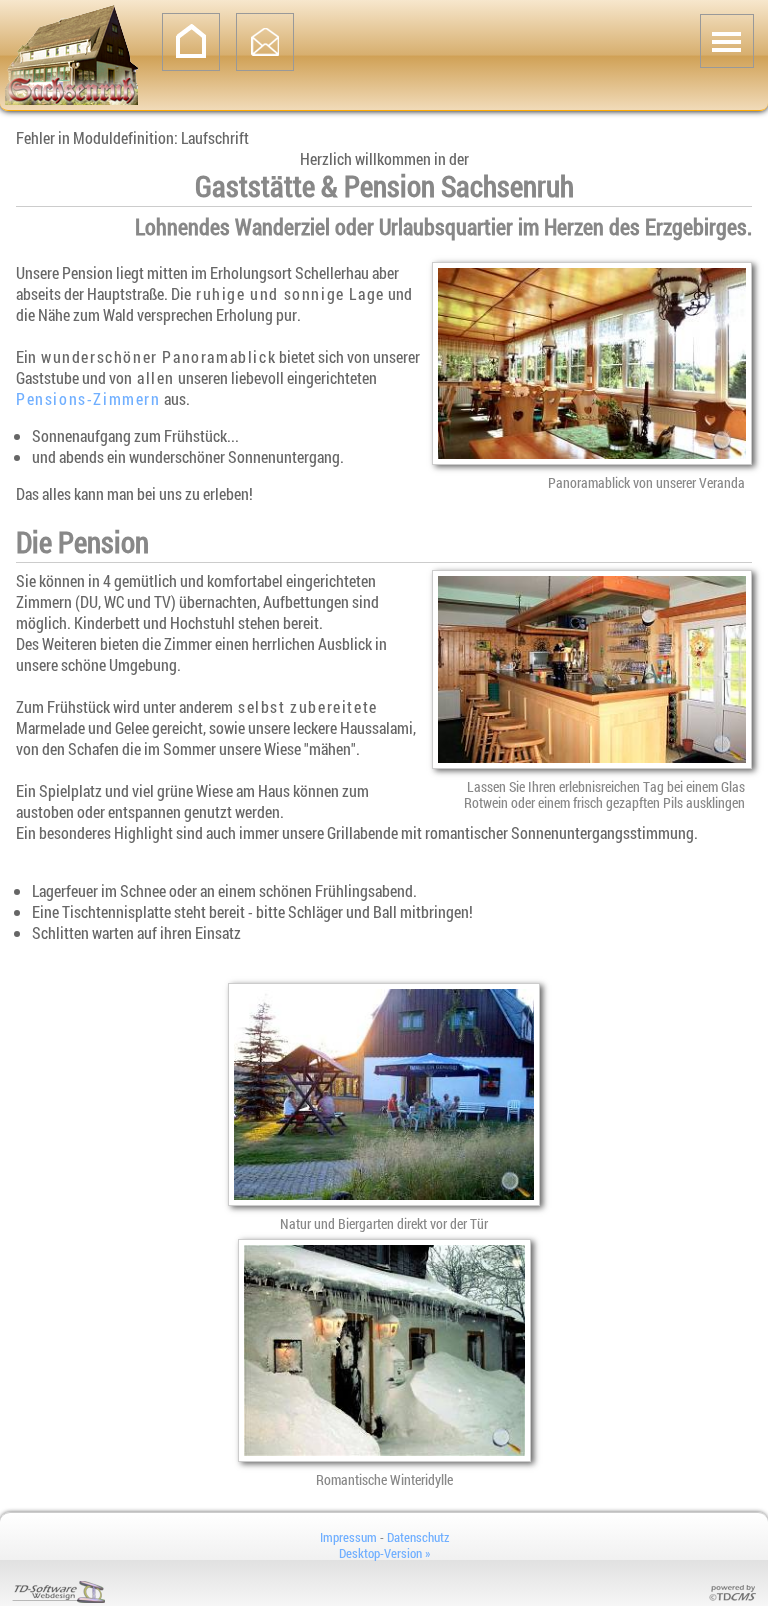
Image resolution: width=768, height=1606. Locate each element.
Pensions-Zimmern (88, 398)
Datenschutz (418, 1537)
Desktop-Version (384, 1553)
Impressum (348, 1537)
